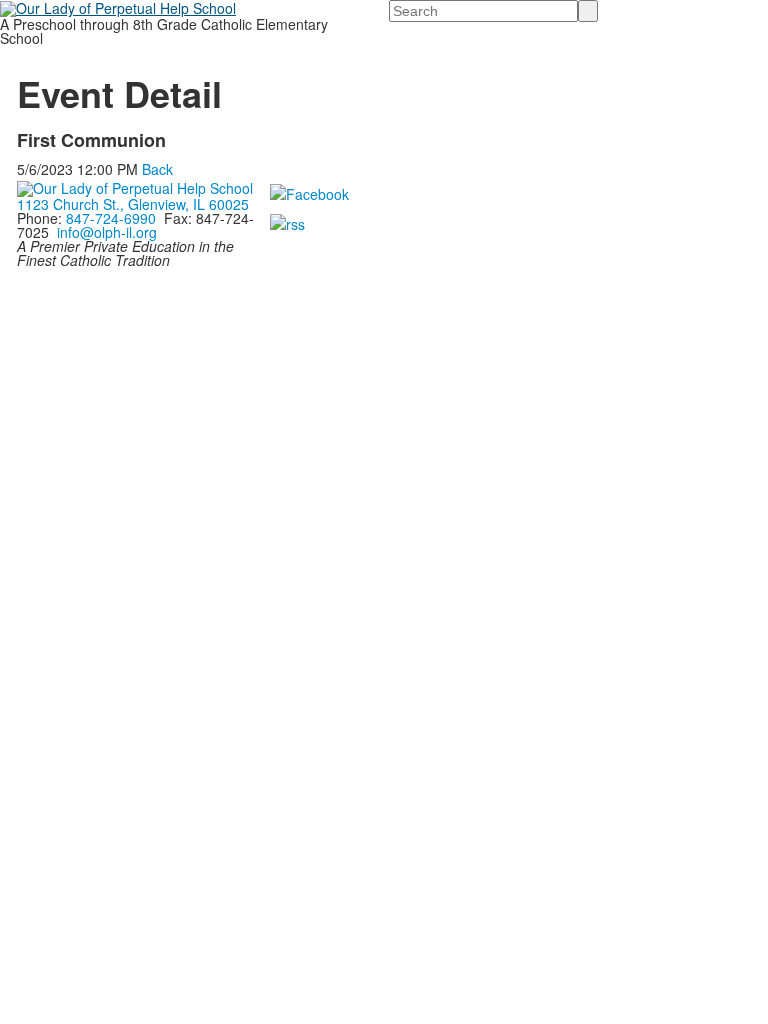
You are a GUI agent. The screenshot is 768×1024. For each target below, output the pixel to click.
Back (157, 169)
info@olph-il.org (107, 232)
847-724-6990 (111, 218)
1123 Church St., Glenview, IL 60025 (133, 204)
